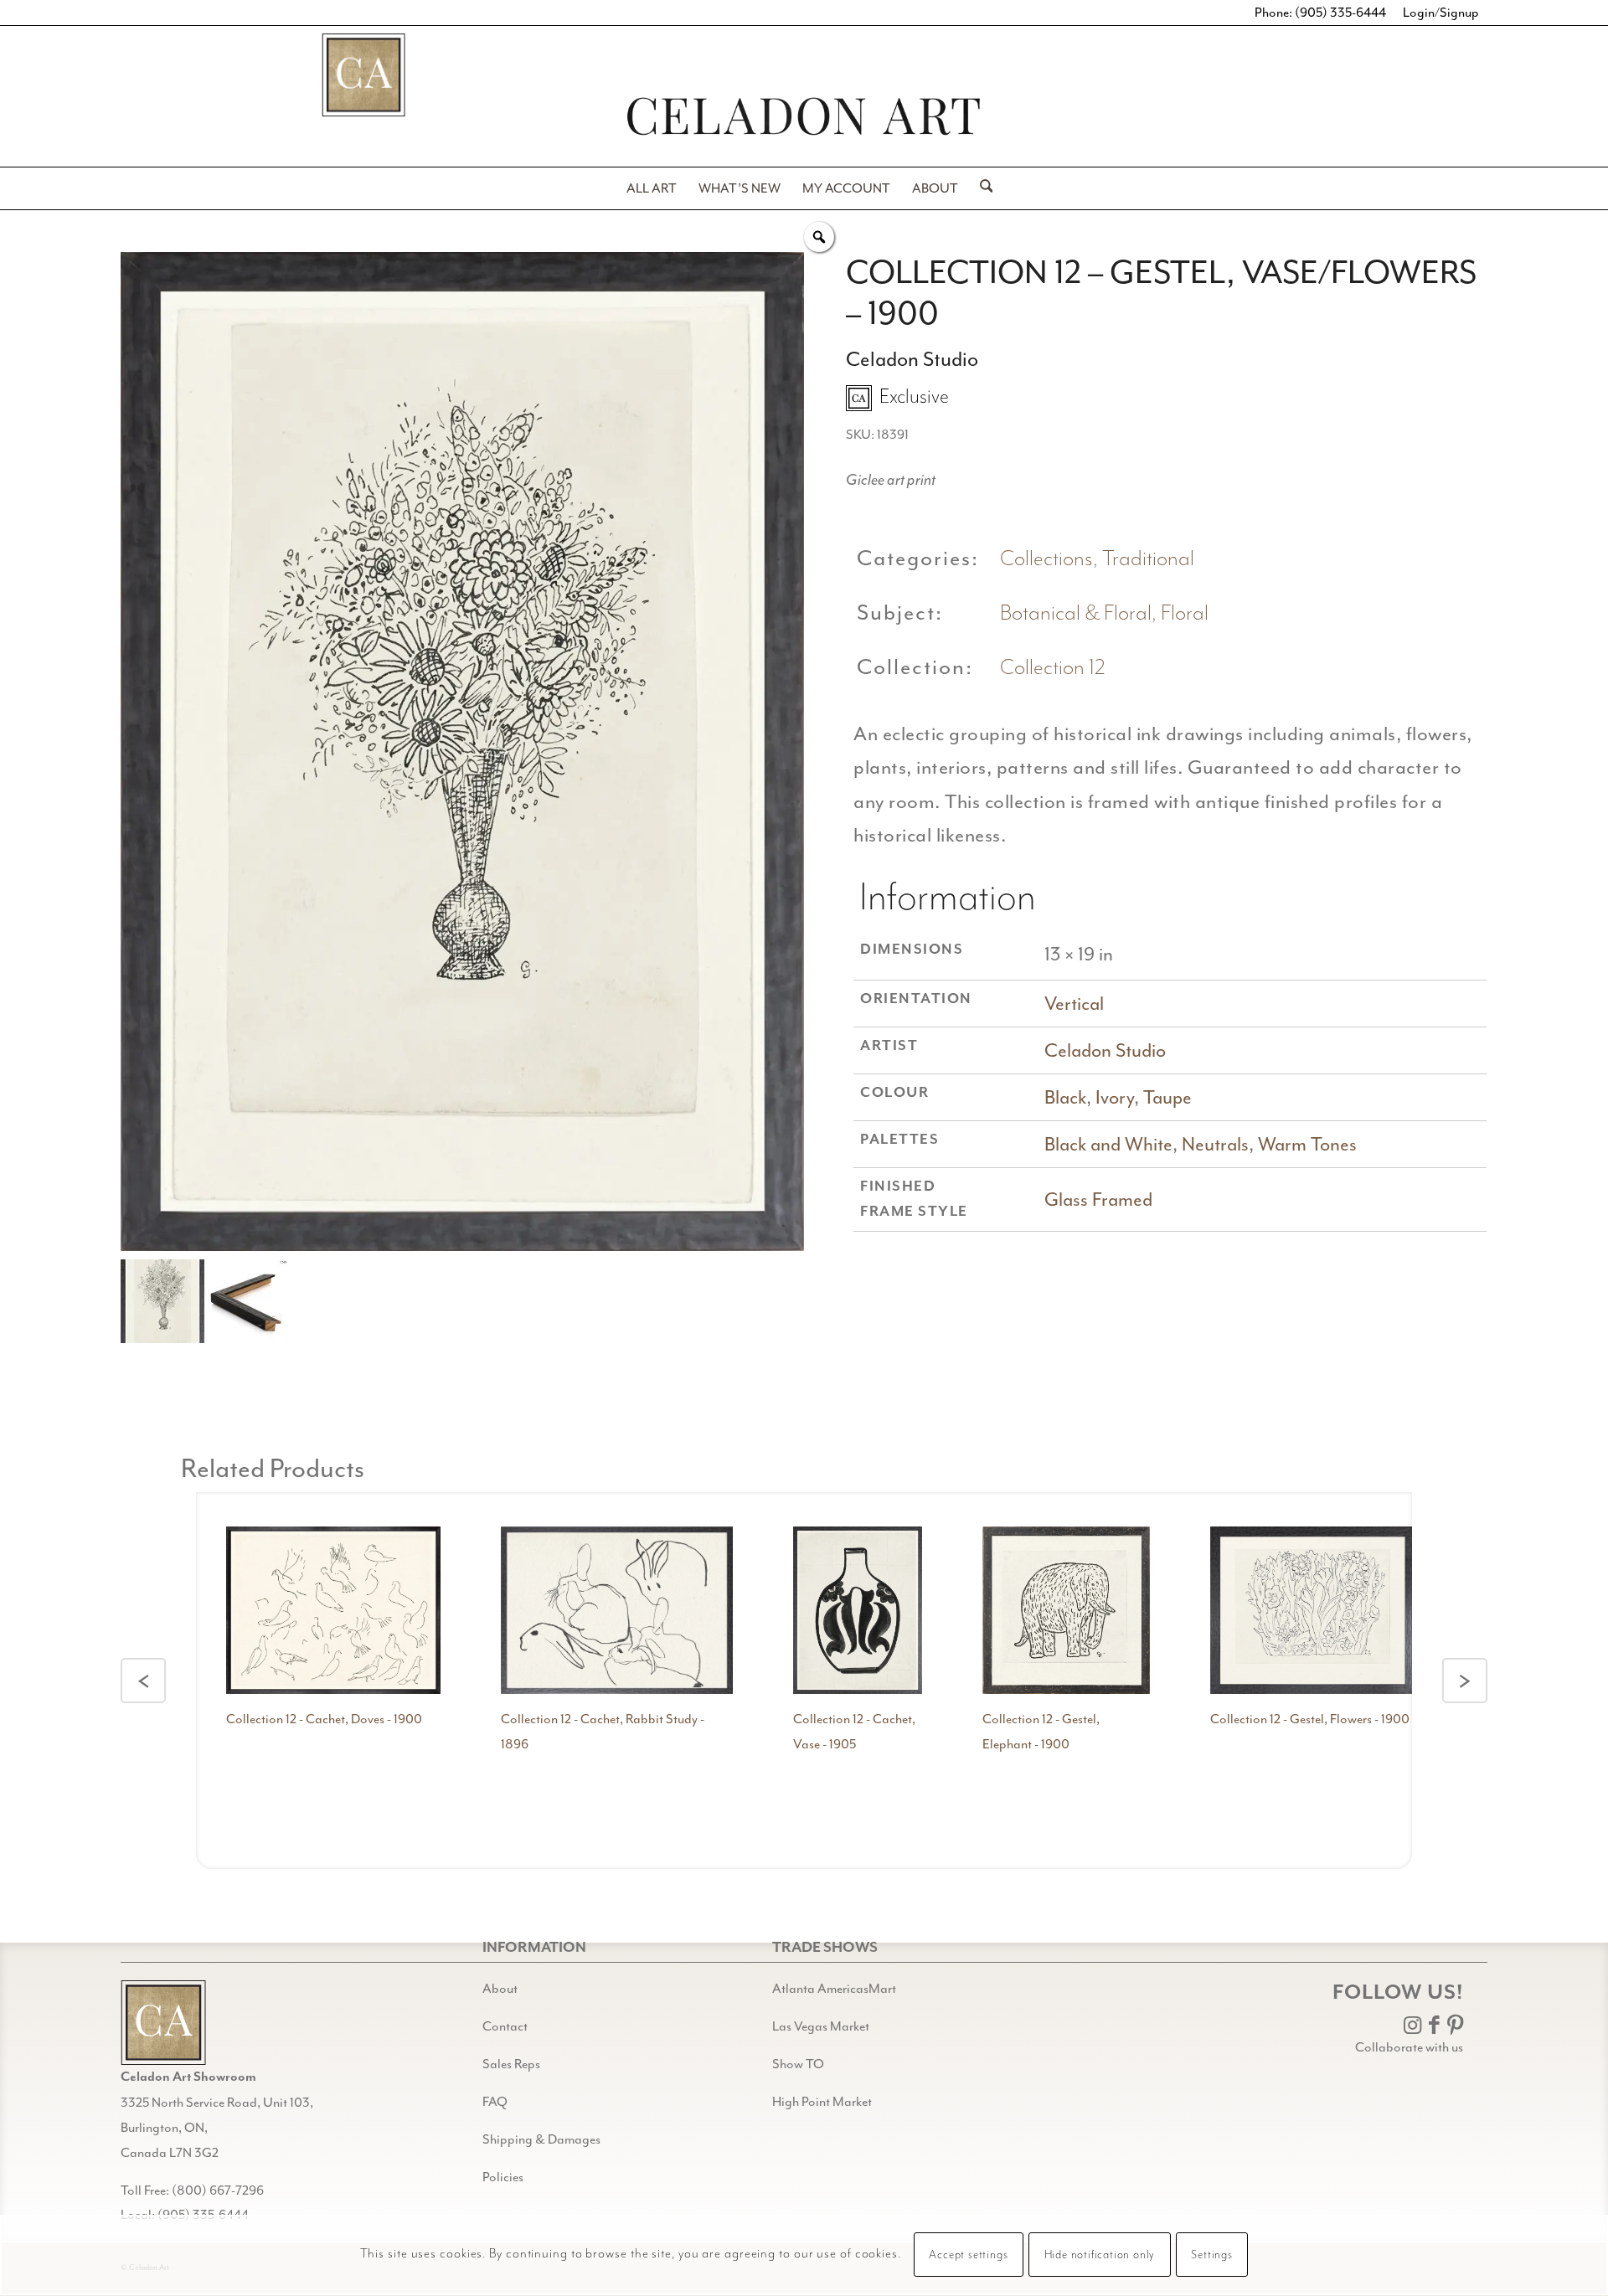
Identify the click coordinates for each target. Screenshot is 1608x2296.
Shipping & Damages (541, 2139)
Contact (505, 2026)
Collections (1046, 559)
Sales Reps (511, 2064)
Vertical (1074, 1004)
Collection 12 (1053, 668)
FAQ (495, 2102)
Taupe (1167, 1097)
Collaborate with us (1409, 2047)
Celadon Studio (1105, 1050)
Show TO (798, 2064)
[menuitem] (652, 188)
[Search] (981, 188)
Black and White (1108, 1144)
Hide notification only (1100, 2256)
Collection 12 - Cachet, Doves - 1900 (324, 1719)
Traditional (1148, 559)
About (500, 1989)
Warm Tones (1307, 1144)
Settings (1211, 2256)
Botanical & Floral (1076, 613)
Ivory (1115, 1097)
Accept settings (968, 2256)
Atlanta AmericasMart (834, 1989)
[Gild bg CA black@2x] (163, 2023)
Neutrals (1215, 1144)
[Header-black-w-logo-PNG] (804, 116)
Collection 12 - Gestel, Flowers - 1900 (1310, 1719)
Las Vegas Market (821, 2026)
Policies (503, 2177)
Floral (1185, 613)
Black (1065, 1097)
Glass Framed (1098, 1199)
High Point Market (822, 2102)
